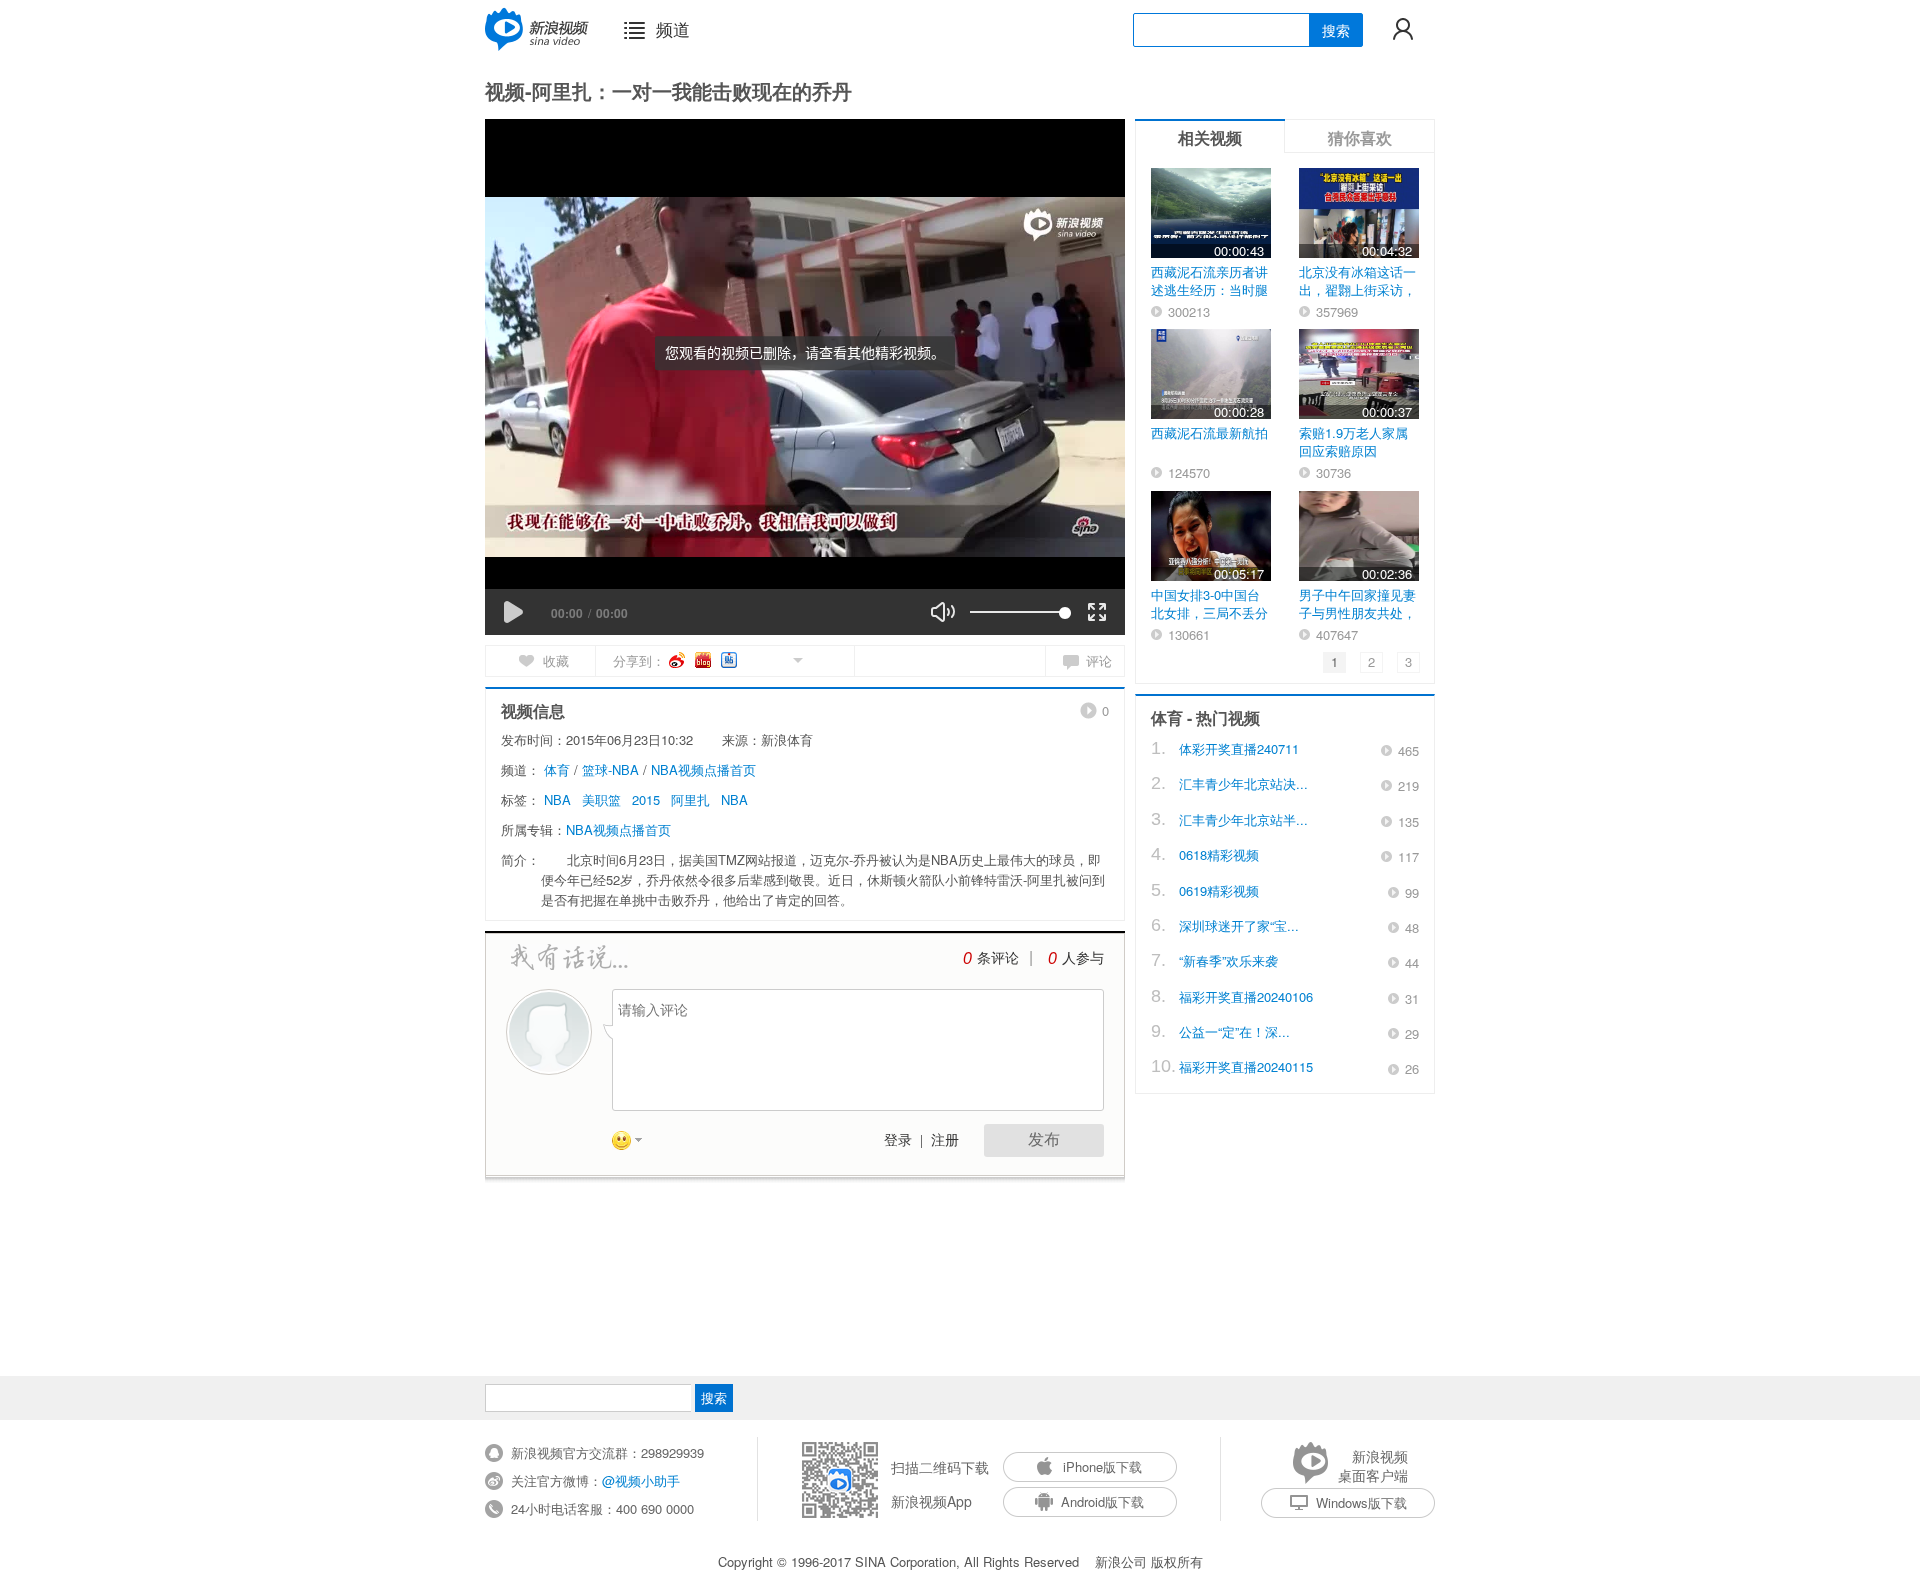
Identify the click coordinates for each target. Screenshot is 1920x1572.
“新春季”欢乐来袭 (1228, 960)
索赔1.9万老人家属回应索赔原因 (1353, 441)
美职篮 (601, 799)
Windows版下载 (1361, 1502)
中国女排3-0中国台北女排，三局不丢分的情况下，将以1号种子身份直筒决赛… (1209, 621)
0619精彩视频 (1219, 890)
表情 (634, 1144)
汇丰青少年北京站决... (1243, 783)
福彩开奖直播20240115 (1246, 1066)
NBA (557, 799)
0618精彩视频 (1219, 854)
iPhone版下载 (1102, 1466)
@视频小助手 (641, 1480)
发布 (1044, 1139)
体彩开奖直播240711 (1239, 748)
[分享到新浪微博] (678, 660)
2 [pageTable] (1371, 661)
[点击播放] (513, 612)
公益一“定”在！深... (1234, 1031)
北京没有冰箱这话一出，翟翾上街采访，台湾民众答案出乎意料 (1357, 298)
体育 (557, 769)
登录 (898, 1140)
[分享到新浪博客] (704, 660)
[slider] (1017, 612)
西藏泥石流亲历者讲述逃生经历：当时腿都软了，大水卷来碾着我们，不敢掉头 (1209, 298)
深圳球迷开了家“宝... (1239, 925)
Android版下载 (1102, 1501)
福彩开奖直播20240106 (1246, 996)
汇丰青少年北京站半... (1243, 819)
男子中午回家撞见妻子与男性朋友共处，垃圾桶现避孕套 (1357, 612)
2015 (646, 799)
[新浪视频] (537, 29)
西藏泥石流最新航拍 (1209, 432)
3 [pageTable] (1408, 661)
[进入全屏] (1097, 612)
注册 (945, 1140)
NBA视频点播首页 (703, 769)
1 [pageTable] (1334, 661)
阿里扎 (690, 799)
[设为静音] (943, 612)
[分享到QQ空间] (752, 658)
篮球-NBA (610, 769)
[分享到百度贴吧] (730, 660)
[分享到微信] (774, 658)
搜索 (1336, 30)
